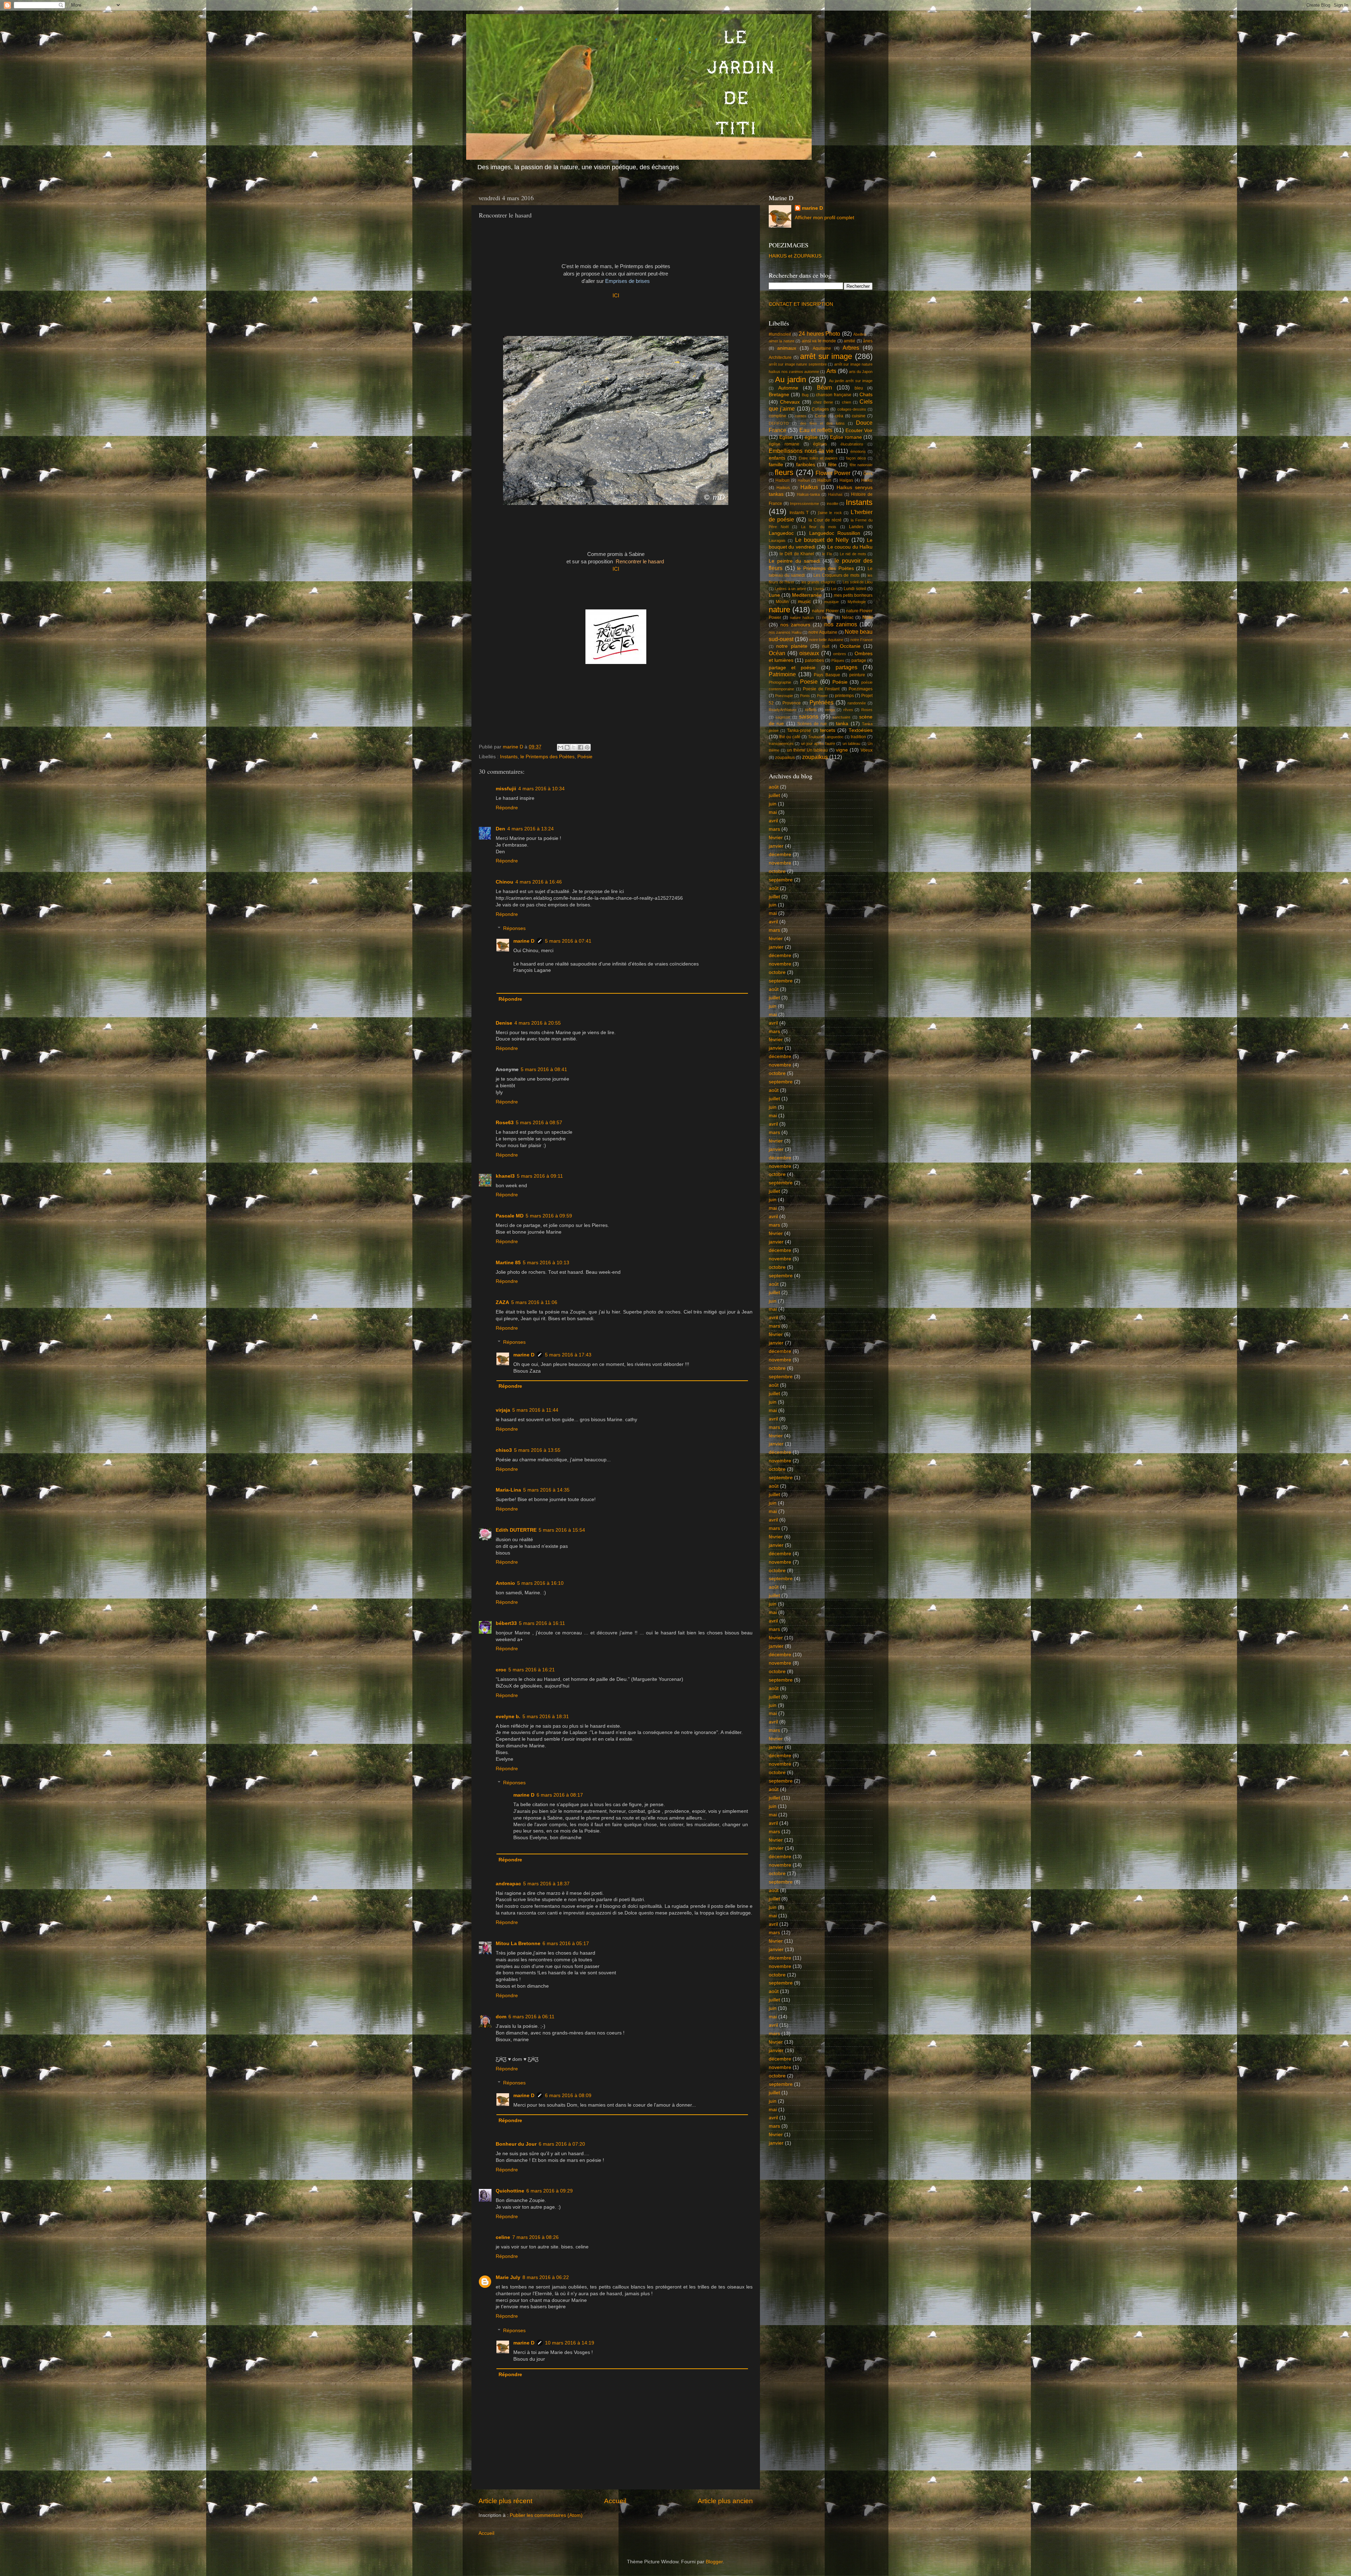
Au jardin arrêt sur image (851, 381)
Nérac (848, 618)
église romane (784, 444)
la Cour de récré (825, 520)
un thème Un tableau (808, 750)
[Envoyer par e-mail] (560, 747)
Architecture (780, 357)
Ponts (805, 696)
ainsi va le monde (819, 341)
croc (501, 1670)
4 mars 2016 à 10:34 (541, 789)
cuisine (859, 416)
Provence (792, 703)
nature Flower (825, 611)
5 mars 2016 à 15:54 (562, 1530)
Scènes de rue (812, 724)
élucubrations (852, 444)
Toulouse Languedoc (826, 737)
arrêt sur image (826, 356)
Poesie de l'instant (821, 689)
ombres (840, 654)
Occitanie (850, 646)
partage (859, 660)
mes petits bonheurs (853, 595)
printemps (844, 696)
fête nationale (861, 465)
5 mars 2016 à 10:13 (546, 1263)
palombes (814, 660)
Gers (868, 474)
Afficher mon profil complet (824, 218)
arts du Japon (861, 372)
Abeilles (860, 334)
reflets (811, 710)
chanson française (834, 395)
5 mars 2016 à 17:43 (568, 1355)
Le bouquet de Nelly (822, 540)
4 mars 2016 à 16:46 (539, 882)
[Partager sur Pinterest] (587, 747)
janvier (776, 846)
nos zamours (795, 625)
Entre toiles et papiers (818, 458)
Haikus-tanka (808, 494)
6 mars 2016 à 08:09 (568, 2096)
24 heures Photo (819, 334)
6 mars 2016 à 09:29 (550, 2191)
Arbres (851, 348)
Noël (867, 617)
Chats (866, 395)
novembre (780, 863)
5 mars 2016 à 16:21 (532, 1670)
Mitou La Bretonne (518, 1944)
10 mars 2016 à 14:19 (570, 2343)
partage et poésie (792, 668)
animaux (787, 348)
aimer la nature (782, 341)
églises (820, 444)
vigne (842, 750)
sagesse (783, 717)
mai (773, 812)
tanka (842, 724)
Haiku (867, 480)
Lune (774, 595)
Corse (821, 416)
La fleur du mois (819, 527)
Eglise (786, 437)
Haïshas (835, 494)
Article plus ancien (725, 2501)
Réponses (514, 928)
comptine (778, 416)
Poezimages (861, 689)
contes (801, 416)
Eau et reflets (816, 430)
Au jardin (790, 379)
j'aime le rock (830, 513)
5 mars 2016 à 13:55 (537, 1450)
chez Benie (823, 402)
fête (832, 465)
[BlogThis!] (567, 747)
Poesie (809, 682)
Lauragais (777, 540)
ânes (868, 341)
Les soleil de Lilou (858, 582)
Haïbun (824, 480)
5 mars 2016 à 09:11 (540, 1176)
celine (503, 2237)
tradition (858, 737)
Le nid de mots (853, 554)
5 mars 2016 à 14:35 (546, 1490)
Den (500, 829)
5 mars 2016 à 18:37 (546, 1884)
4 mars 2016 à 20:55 (538, 1023)
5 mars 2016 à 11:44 (535, 1410)
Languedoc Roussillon (835, 533)
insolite (833, 504)
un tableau (851, 743)
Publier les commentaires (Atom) (546, 2515)
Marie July (508, 2277)
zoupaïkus (815, 757)
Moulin (782, 602)
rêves (848, 710)
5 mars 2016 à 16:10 (540, 1583)
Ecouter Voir (859, 431)
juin (773, 804)
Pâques (838, 660)
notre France (861, 640)
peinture (857, 675)
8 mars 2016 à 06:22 (546, 2277)
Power (822, 696)
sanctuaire (841, 717)
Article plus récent (505, 2501)
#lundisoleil (780, 334)
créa (839, 416)
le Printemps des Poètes (547, 757)
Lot (834, 589)
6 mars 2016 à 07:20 (562, 2144)
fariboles (806, 465)
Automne (788, 388)
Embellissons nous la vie (801, 451)
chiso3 (504, 1450)
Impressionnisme (804, 504)
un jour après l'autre (818, 743)
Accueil (615, 2501)
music (804, 602)
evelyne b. (508, 1717)
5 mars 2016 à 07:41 (568, 941)
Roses (867, 710)
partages (846, 667)
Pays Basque (827, 675)
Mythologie (857, 602)
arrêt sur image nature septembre (798, 364)
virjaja (503, 1410)
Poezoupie (784, 696)
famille (776, 465)
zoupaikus (785, 758)
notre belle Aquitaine (826, 640)
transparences (781, 743)
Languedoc (781, 533)
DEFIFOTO (779, 423)
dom (501, 2017)
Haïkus (809, 487)
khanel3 (505, 1176)
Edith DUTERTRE (516, 1530)
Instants (509, 757)
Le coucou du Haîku (850, 547)
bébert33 (506, 1623)
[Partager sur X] (574, 747)
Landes (856, 527)
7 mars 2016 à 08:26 (535, 2237)
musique (832, 602)
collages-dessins (852, 409)
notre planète (792, 646)
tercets (828, 730)
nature (779, 610)
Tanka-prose (799, 730)
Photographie (780, 682)
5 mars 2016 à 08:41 (544, 1069)
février (776, 838)
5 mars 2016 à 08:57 (539, 1123)
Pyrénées (822, 702)
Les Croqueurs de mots (836, 575)
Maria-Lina (508, 1490)
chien (846, 402)
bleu (859, 388)
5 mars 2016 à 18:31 (546, 1717)
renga (830, 710)
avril (773, 821)
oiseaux (809, 653)
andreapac (508, 1884)
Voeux (867, 750)
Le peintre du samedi (794, 561)
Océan (777, 653)
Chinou (505, 882)
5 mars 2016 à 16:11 (542, 1623)
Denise (504, 1023)
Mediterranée (807, 595)
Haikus (783, 488)
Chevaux (790, 402)
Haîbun (804, 480)
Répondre (507, 808)
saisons (809, 716)
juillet (774, 795)
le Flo (827, 554)
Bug (805, 395)
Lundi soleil (855, 589)
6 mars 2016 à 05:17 (566, 1944)
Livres (819, 589)
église (811, 437)
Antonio (505, 1583)
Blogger (714, 2562)
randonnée (857, 703)
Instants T (799, 513)
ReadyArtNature (783, 710)
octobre (777, 871)
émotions (858, 451)
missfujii (506, 789)
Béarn (824, 387)
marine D (524, 941)
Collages (820, 409)
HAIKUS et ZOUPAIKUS (795, 256)
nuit (826, 646)
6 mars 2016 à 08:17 (560, 1795)
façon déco (856, 458)
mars (774, 829)
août (774, 787)
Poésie (585, 757)
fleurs (784, 472)
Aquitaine (822, 348)
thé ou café (790, 737)
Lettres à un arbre (790, 589)
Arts (831, 371)
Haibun (782, 480)
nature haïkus (802, 618)
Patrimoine (782, 674)
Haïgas (846, 480)
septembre (781, 880)
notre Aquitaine (823, 632)
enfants (777, 458)
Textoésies (861, 730)
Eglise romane (846, 437)
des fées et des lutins (822, 423)
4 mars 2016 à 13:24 (531, 829)
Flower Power (833, 473)
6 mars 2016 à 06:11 (531, 2017)
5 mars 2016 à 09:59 (549, 1216)
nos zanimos (841, 624)
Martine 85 (508, 1263)
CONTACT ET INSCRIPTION (801, 304)
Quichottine (510, 2191)
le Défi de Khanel (797, 554)
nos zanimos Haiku (785, 632)
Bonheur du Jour (516, 2144)
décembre (780, 855)
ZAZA (502, 1302)
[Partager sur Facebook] (581, 747)
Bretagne (779, 395)
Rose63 (505, 1123)
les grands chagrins (818, 582)
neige (828, 618)
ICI (616, 296)
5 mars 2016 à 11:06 (534, 1302)
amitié (849, 341)
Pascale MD (510, 1216)
